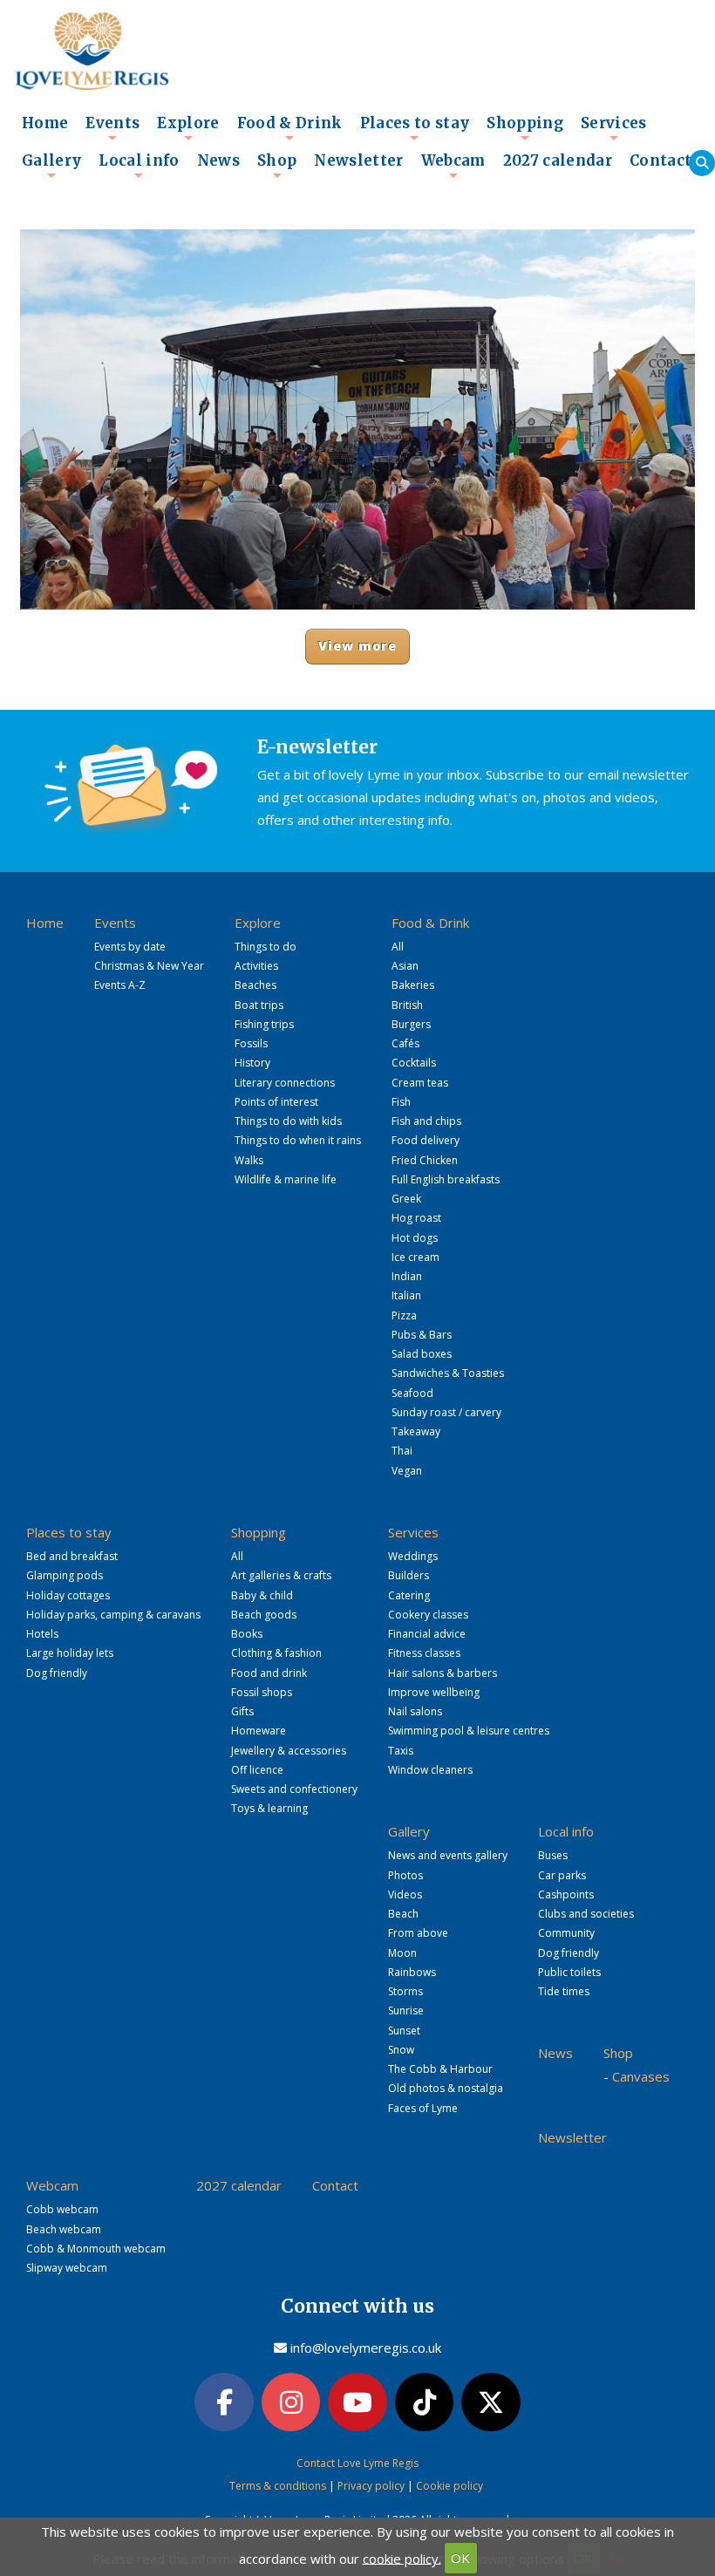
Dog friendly (57, 1673)
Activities (256, 966)
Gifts (242, 1711)
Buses (553, 1855)
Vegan (407, 1471)
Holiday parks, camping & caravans (113, 1615)
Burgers (411, 1024)
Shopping (525, 128)
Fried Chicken (425, 1160)
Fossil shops (262, 1692)
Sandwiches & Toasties (448, 1373)
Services (614, 128)
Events (112, 128)
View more (358, 646)
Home (45, 123)
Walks (249, 1160)
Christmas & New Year (149, 966)
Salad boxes (422, 1354)
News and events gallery (448, 1855)
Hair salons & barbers (443, 1673)
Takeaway (416, 1431)
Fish (401, 1102)
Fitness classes (424, 1653)
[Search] (702, 163)
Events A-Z (120, 985)
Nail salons (415, 1711)
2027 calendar (558, 161)
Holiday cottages (68, 1595)
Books (247, 1634)
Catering (409, 1595)
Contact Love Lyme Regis (357, 2463)
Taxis (401, 1751)
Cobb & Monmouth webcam (96, 2249)
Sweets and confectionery (294, 1789)
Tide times (564, 1991)
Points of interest (276, 1102)
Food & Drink (290, 128)
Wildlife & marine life (286, 1179)
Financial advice (427, 1634)
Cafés (405, 1043)
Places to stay (415, 128)
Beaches (255, 985)
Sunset (404, 2031)
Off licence (257, 1770)
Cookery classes (428, 1615)
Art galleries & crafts (281, 1575)
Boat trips (259, 1005)
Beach (403, 1914)
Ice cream (415, 1257)
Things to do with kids (288, 1121)
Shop (277, 166)
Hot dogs (415, 1238)
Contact (661, 161)
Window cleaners (430, 1770)
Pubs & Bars (422, 1335)
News (218, 161)
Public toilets (569, 1972)
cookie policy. (402, 2558)
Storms (405, 1991)
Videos (405, 1895)
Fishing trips (264, 1024)
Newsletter (358, 161)
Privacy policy (371, 2486)
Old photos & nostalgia (446, 2088)
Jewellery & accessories (289, 1751)
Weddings (413, 1556)
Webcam (453, 166)
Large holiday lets (70, 1653)
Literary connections (285, 1083)
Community (566, 1933)
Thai (402, 1451)
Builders (409, 1575)
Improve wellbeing (434, 1692)
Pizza (404, 1315)
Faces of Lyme (423, 2108)
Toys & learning (269, 1808)
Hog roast (416, 1218)
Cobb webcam (62, 2209)
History (252, 1063)
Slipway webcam (67, 2268)
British (407, 1005)
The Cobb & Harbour (440, 2069)
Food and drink (269, 1673)
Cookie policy (449, 2486)
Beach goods (264, 1615)
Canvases (641, 2076)
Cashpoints (566, 1895)
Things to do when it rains (298, 1140)
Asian (405, 966)
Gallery (51, 166)
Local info (139, 166)
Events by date (130, 947)
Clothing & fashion (276, 1653)
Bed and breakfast (72, 1556)
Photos (405, 1875)
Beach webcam (64, 2229)
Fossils (251, 1043)
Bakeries (413, 985)
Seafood (412, 1393)
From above (418, 1933)
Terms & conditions (278, 2486)
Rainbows (412, 1972)
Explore (188, 128)
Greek (406, 1199)
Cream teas (420, 1083)
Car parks (562, 1875)
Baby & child (262, 1595)
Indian (407, 1276)
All (398, 947)
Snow (401, 2050)
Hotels (42, 1634)
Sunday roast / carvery (446, 1412)
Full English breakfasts (446, 1179)
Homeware (259, 1731)
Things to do (266, 947)
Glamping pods (65, 1575)
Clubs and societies (586, 1914)
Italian (406, 1295)
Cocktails (414, 1063)
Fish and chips (426, 1121)
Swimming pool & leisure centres (469, 1731)
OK (460, 2558)
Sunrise (406, 2010)
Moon (402, 1953)
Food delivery (426, 1140)
